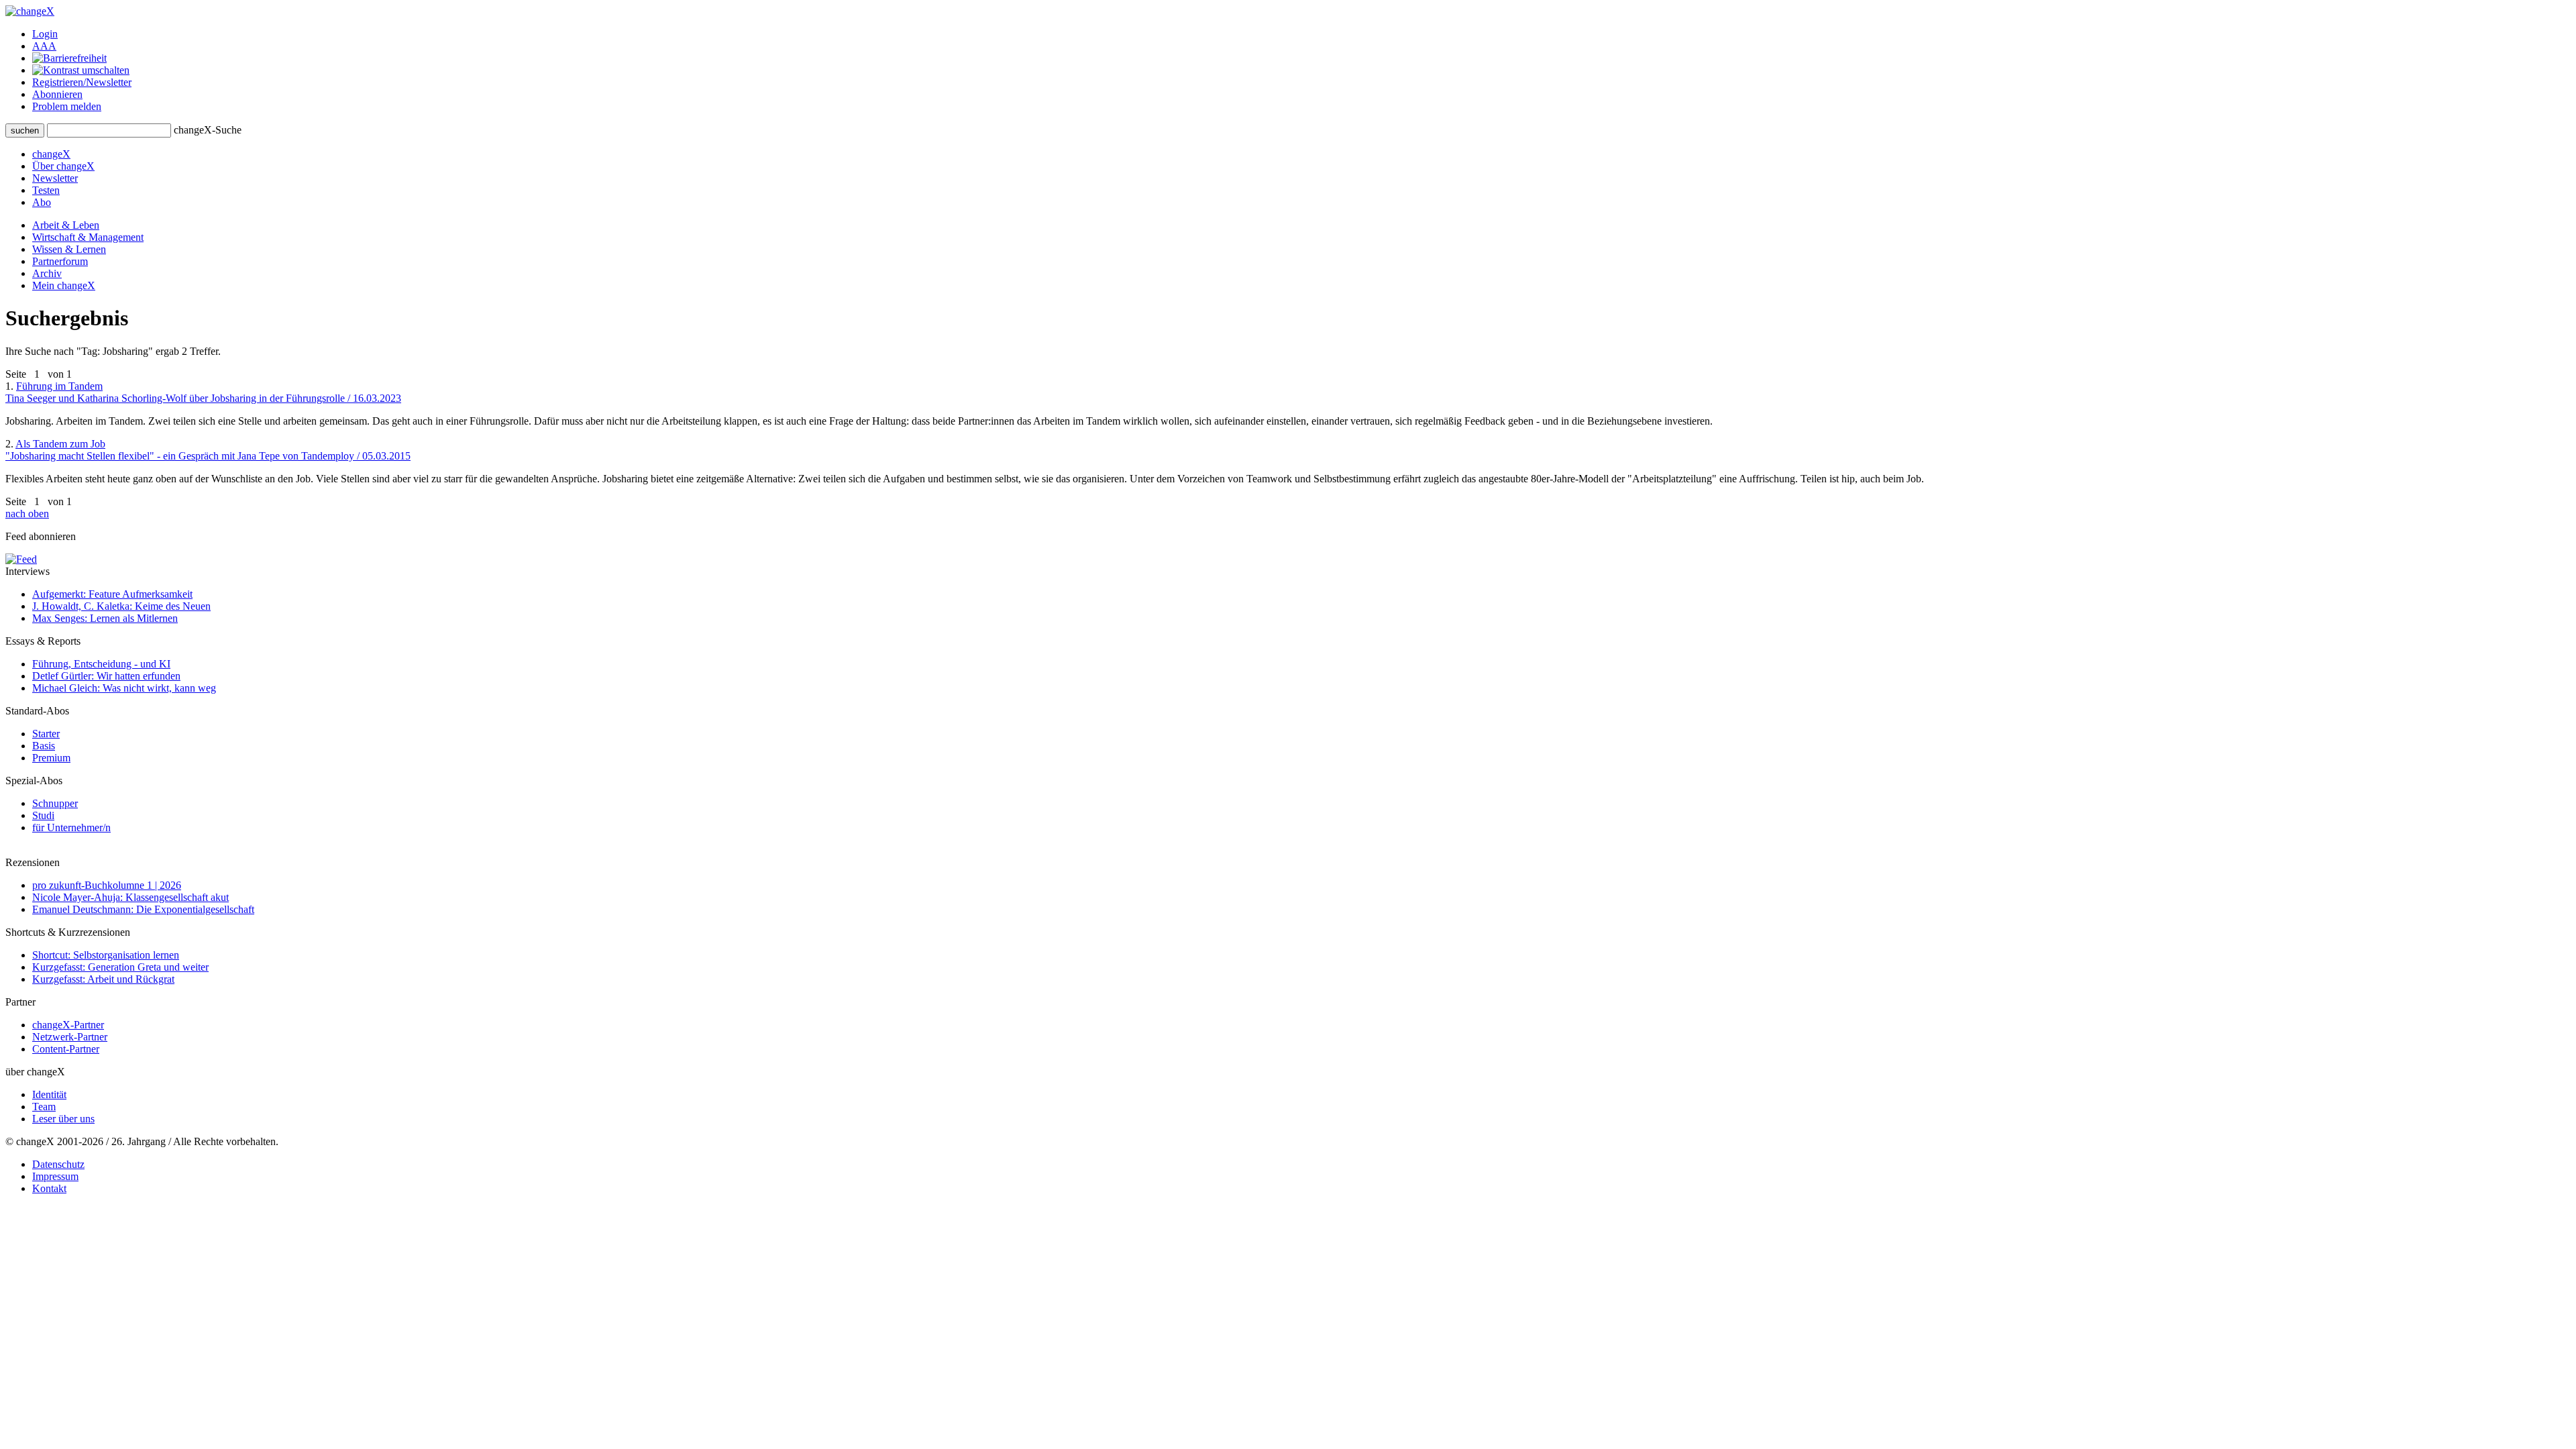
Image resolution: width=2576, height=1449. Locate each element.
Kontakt (49, 1188)
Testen (46, 190)
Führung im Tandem (203, 392)
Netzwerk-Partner (70, 1037)
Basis (44, 746)
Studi (43, 815)
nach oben (27, 514)
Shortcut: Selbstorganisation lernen (106, 955)
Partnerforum (60, 261)
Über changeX (63, 166)
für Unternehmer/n (71, 827)
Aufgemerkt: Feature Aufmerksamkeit (112, 594)
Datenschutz (58, 1164)
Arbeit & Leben (66, 225)
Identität (49, 1094)
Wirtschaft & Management (88, 237)
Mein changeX (64, 285)
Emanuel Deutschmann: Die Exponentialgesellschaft (143, 909)
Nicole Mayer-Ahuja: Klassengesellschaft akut (130, 897)
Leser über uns (63, 1119)
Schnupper (55, 803)
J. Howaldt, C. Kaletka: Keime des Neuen (121, 606)
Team (44, 1107)
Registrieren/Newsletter (82, 82)
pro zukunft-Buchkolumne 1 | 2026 (107, 885)
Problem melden (67, 106)
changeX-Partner (68, 1025)
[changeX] (30, 11)
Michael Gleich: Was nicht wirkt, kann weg (124, 688)
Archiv (47, 273)
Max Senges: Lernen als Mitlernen (105, 618)
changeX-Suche (208, 130)
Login (45, 34)
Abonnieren (57, 94)
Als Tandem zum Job (208, 450)
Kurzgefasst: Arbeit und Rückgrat (103, 979)
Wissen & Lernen (69, 249)
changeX (51, 154)
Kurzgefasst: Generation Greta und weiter (120, 967)
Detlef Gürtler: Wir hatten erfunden (106, 676)
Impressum (55, 1176)
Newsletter (55, 178)
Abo (42, 202)
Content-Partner (66, 1049)
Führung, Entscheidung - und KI (101, 664)
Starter (46, 734)
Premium (51, 758)
